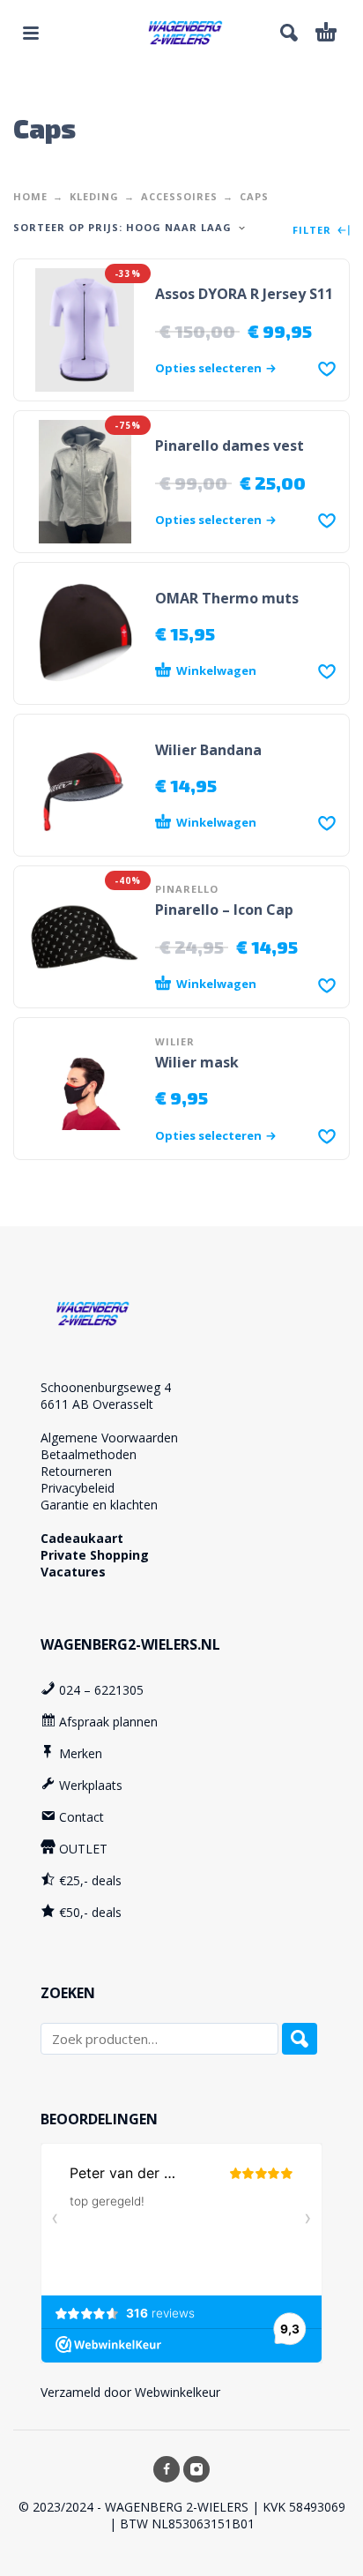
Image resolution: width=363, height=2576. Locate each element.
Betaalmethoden (89, 1454)
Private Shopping (95, 1555)
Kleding (94, 196)
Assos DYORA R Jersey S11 (244, 294)
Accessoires (179, 196)
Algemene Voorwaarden (109, 1438)
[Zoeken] (300, 2039)
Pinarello (187, 889)
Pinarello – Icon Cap (224, 910)
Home (30, 196)
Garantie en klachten (99, 1505)
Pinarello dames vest (230, 446)
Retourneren (76, 1471)
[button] (31, 33)
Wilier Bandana (208, 750)
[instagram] (196, 2469)
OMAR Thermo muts (227, 598)
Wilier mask (197, 1062)
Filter (314, 231)
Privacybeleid (78, 1488)
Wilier (175, 1041)
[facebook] (167, 2469)
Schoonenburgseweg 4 (106, 1387)
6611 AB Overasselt (97, 1404)
